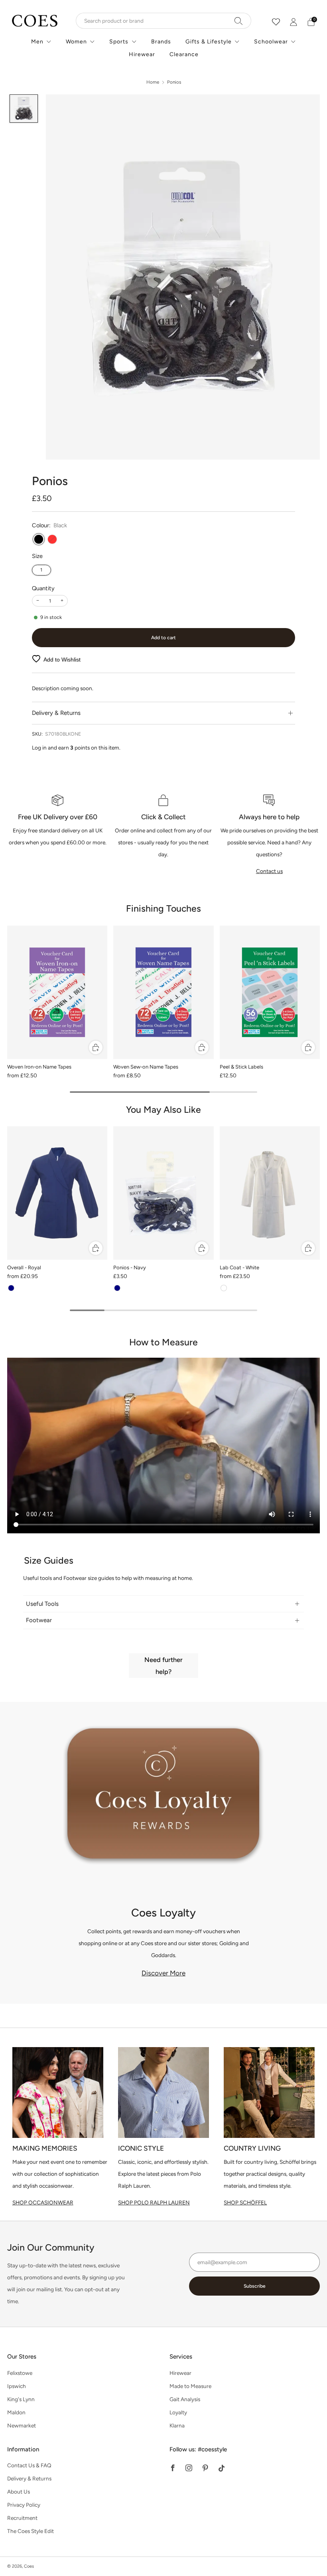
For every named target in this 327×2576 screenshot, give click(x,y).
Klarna (177, 2425)
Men (37, 42)
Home (153, 82)
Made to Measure (190, 2386)
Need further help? (163, 1666)
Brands (161, 42)
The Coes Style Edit (31, 2531)
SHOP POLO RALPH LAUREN (154, 2202)
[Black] (39, 539)
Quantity (43, 588)
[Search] (239, 21)
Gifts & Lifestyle (209, 42)
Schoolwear (271, 42)
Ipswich (17, 2386)
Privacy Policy (24, 2505)
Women (76, 42)
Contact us (269, 871)
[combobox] (163, 21)
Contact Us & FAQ (29, 2465)
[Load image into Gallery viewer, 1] (24, 109)
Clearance (184, 54)
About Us (19, 2492)
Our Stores (22, 2357)
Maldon (16, 2412)
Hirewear (142, 54)
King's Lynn (21, 2399)
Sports (119, 42)
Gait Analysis (185, 2399)
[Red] (52, 539)
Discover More (163, 1973)
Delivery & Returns (29, 2478)
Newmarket (22, 2425)
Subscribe (255, 2286)
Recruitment (22, 2518)
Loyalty (178, 2412)
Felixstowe (20, 2373)
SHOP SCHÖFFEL (245, 2202)
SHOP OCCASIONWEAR (43, 2202)
